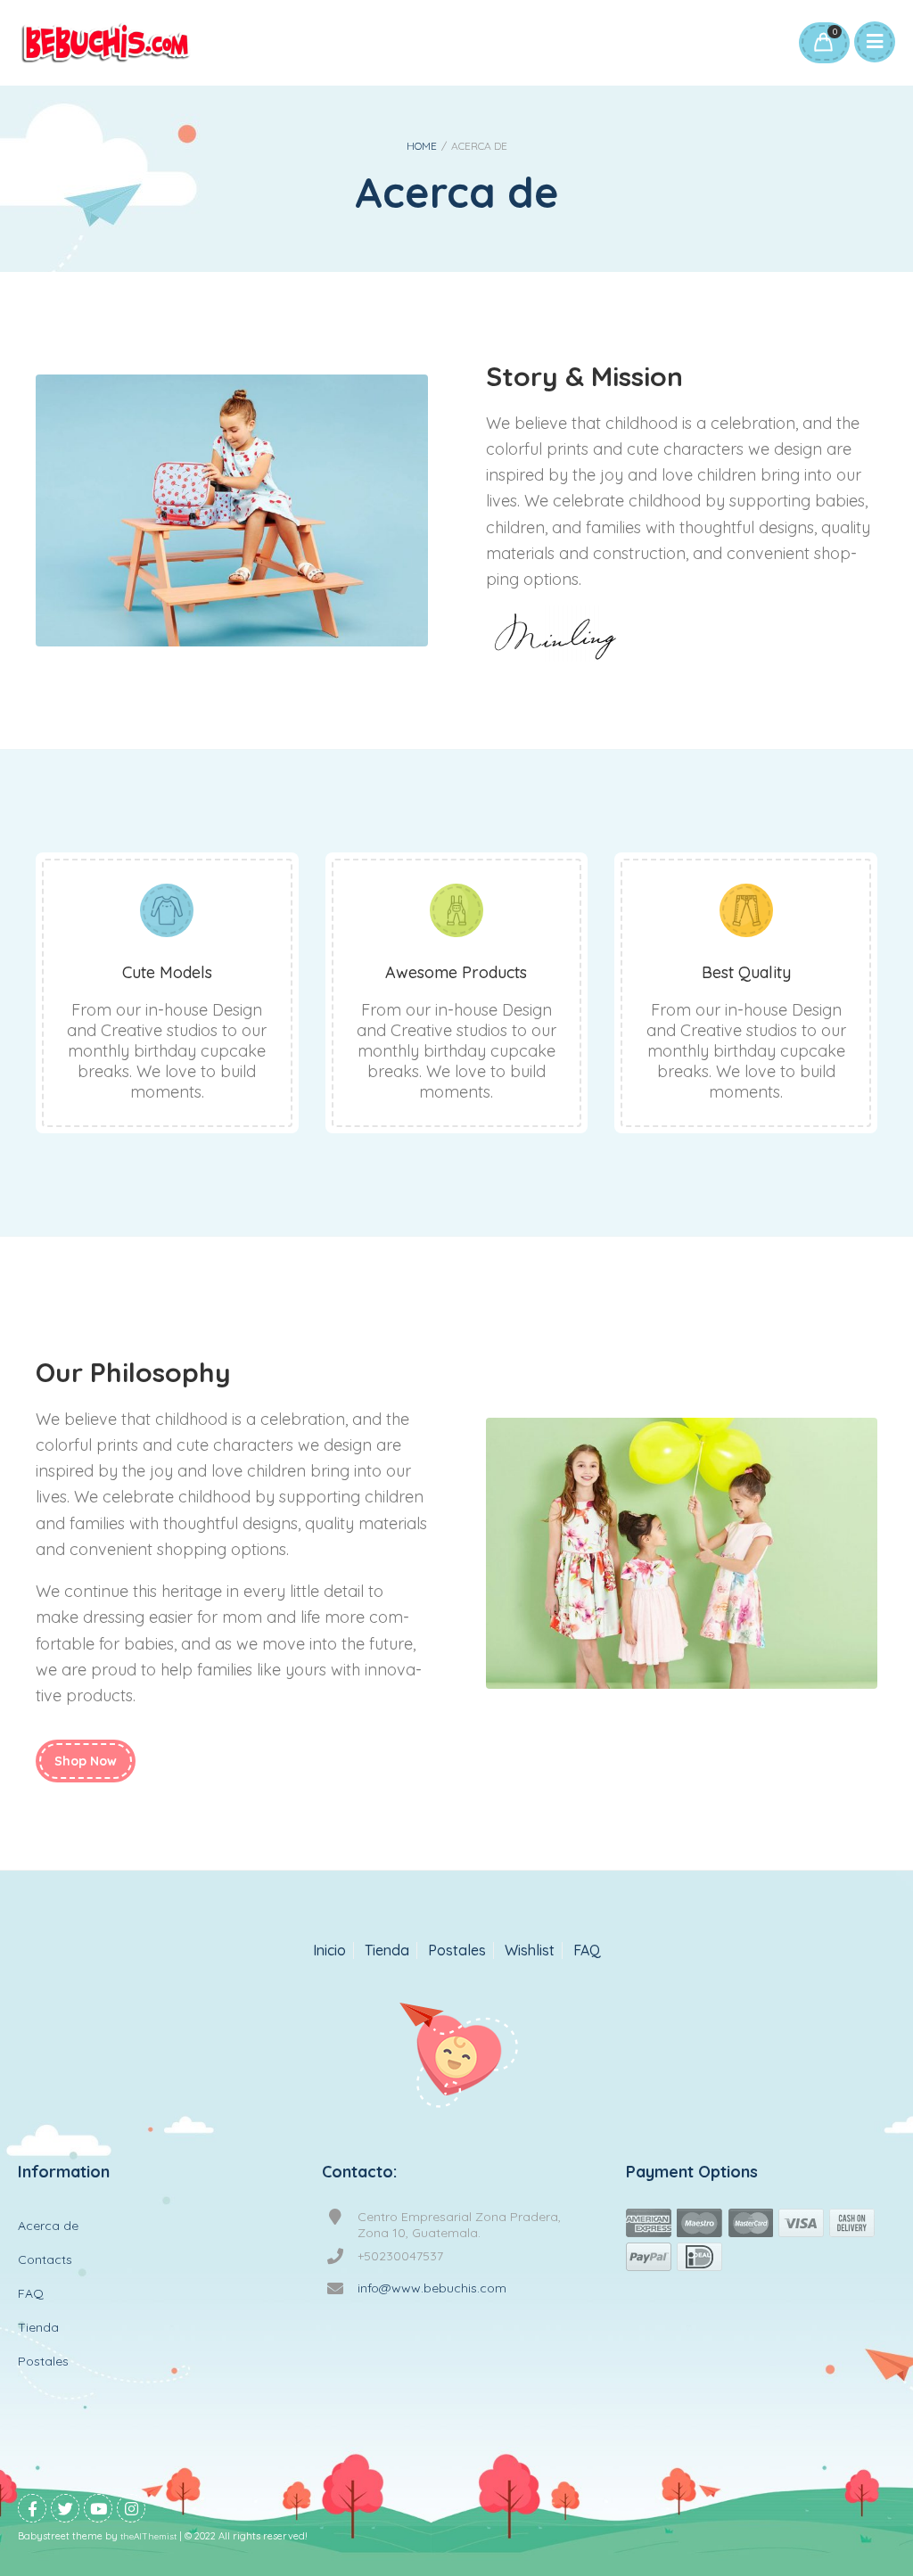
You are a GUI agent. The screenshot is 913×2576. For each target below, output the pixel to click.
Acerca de (48, 2226)
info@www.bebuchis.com (432, 2288)
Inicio (329, 1951)
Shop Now (86, 1761)
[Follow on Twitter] (65, 2508)
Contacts (45, 2259)
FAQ (587, 1951)
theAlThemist (148, 2536)
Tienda (387, 1951)
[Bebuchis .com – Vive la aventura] (106, 43)
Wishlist (530, 1951)
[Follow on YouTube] (98, 2508)
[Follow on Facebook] (32, 2508)
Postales (457, 1951)
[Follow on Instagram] (131, 2508)
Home (422, 146)
